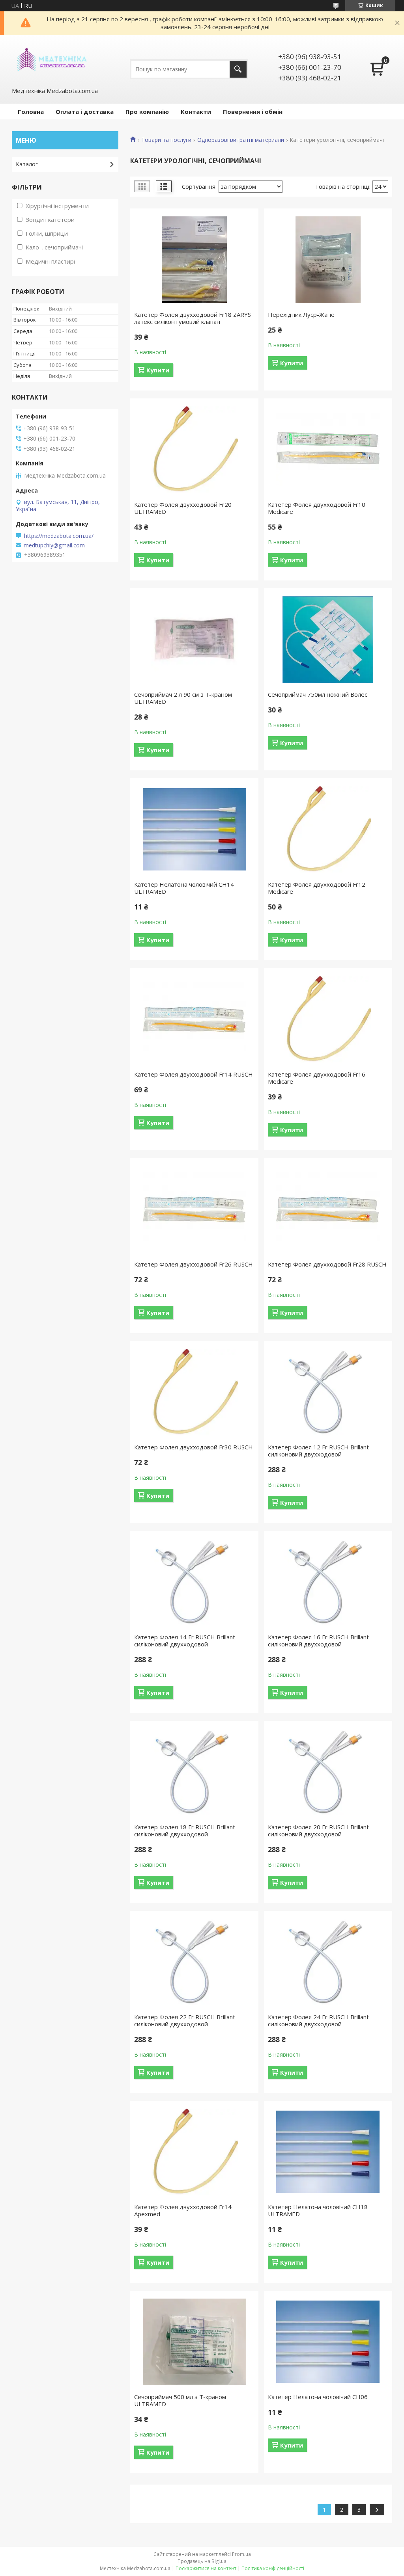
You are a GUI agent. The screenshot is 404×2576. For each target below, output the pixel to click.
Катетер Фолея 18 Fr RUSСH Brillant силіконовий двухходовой (185, 1830)
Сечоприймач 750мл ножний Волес (318, 694)
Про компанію (147, 112)
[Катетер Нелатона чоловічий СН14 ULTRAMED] (194, 830)
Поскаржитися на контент (206, 2568)
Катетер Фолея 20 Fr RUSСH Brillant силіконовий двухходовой (318, 1830)
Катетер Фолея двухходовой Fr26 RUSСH (194, 1264)
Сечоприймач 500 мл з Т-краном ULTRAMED (180, 2400)
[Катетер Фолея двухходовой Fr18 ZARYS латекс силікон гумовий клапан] (194, 260)
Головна (31, 112)
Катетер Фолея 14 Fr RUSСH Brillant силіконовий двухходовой (185, 1640)
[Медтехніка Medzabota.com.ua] (51, 61)
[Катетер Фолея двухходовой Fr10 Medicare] (328, 450)
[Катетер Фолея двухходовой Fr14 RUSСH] (194, 1019)
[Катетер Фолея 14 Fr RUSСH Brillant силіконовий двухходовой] (194, 1582)
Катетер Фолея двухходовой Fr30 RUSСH (194, 1447)
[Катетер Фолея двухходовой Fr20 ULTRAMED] (194, 450)
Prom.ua (241, 2554)
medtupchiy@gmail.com (54, 545)
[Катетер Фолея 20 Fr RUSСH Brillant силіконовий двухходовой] (328, 1772)
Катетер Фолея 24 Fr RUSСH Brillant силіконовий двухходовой (318, 2020)
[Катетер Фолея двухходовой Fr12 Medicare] (328, 830)
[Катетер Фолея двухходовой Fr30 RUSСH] (194, 1392)
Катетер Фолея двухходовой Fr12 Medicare (317, 888)
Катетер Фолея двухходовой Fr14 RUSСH (194, 1074)
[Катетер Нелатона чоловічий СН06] (328, 2342)
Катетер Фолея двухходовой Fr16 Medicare (317, 1078)
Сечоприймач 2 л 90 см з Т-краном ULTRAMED (183, 698)
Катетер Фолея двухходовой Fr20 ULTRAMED (183, 508)
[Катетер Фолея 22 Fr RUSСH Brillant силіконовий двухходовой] (194, 1962)
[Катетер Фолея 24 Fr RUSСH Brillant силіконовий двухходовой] (328, 1962)
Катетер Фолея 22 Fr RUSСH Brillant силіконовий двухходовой (185, 2020)
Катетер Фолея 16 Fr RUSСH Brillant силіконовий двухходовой (318, 1640)
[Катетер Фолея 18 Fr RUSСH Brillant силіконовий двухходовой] (194, 1772)
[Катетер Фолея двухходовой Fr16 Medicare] (328, 1019)
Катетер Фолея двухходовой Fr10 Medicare (317, 508)
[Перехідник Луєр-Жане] (328, 260)
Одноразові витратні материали (241, 140)
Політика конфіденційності (273, 2568)
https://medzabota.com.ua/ (59, 536)
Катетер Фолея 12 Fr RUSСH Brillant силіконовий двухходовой (318, 1451)
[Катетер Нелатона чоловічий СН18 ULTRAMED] (328, 2152)
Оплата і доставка (85, 112)
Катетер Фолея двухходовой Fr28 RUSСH (327, 1264)
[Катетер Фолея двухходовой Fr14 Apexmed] (194, 2152)
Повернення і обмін (253, 112)
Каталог (27, 164)
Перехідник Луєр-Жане (301, 314)
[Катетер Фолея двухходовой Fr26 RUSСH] (194, 1209)
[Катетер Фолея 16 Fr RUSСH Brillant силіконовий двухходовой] (328, 1582)
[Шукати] (238, 69)
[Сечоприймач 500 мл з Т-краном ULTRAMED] (194, 2342)
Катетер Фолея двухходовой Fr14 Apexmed (183, 2210)
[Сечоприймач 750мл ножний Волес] (328, 640)
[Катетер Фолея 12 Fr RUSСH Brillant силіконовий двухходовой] (328, 1392)
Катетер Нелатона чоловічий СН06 (318, 2397)
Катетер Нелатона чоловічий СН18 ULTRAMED (318, 2210)
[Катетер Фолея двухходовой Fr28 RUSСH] (328, 1209)
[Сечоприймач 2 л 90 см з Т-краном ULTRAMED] (194, 640)
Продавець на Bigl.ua (202, 2561)
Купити (158, 370)
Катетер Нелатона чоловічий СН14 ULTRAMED (184, 888)
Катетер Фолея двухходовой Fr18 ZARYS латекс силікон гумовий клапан (193, 318)
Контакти (196, 112)
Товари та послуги (166, 140)
